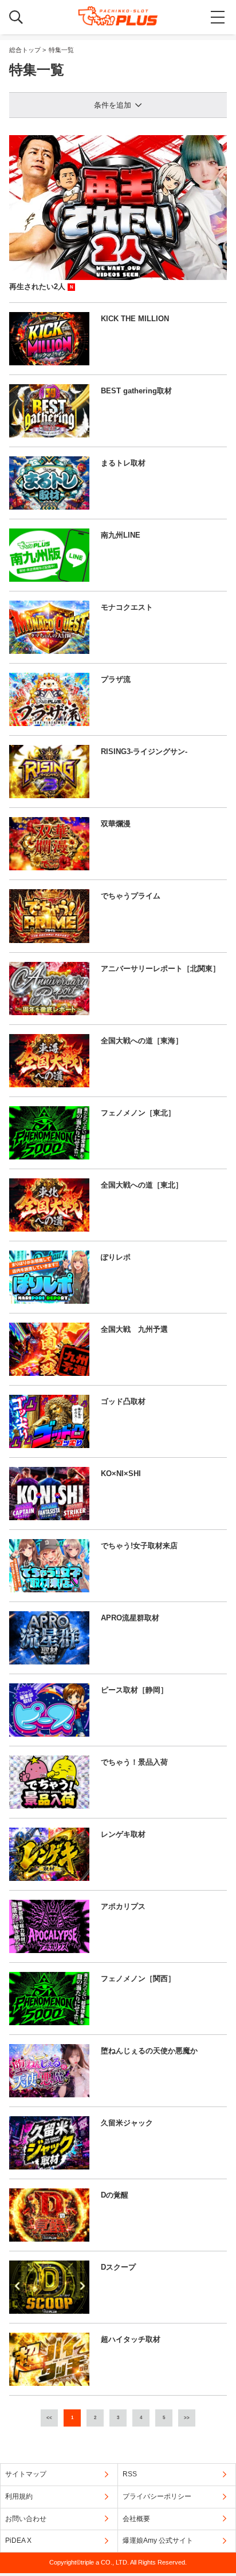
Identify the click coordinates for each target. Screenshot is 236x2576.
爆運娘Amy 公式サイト (158, 2541)
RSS (130, 2474)
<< (49, 2418)
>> (187, 2418)
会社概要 (136, 2519)
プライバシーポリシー (157, 2496)
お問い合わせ (26, 2519)
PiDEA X (18, 2541)
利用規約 (19, 2496)
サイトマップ (26, 2474)
